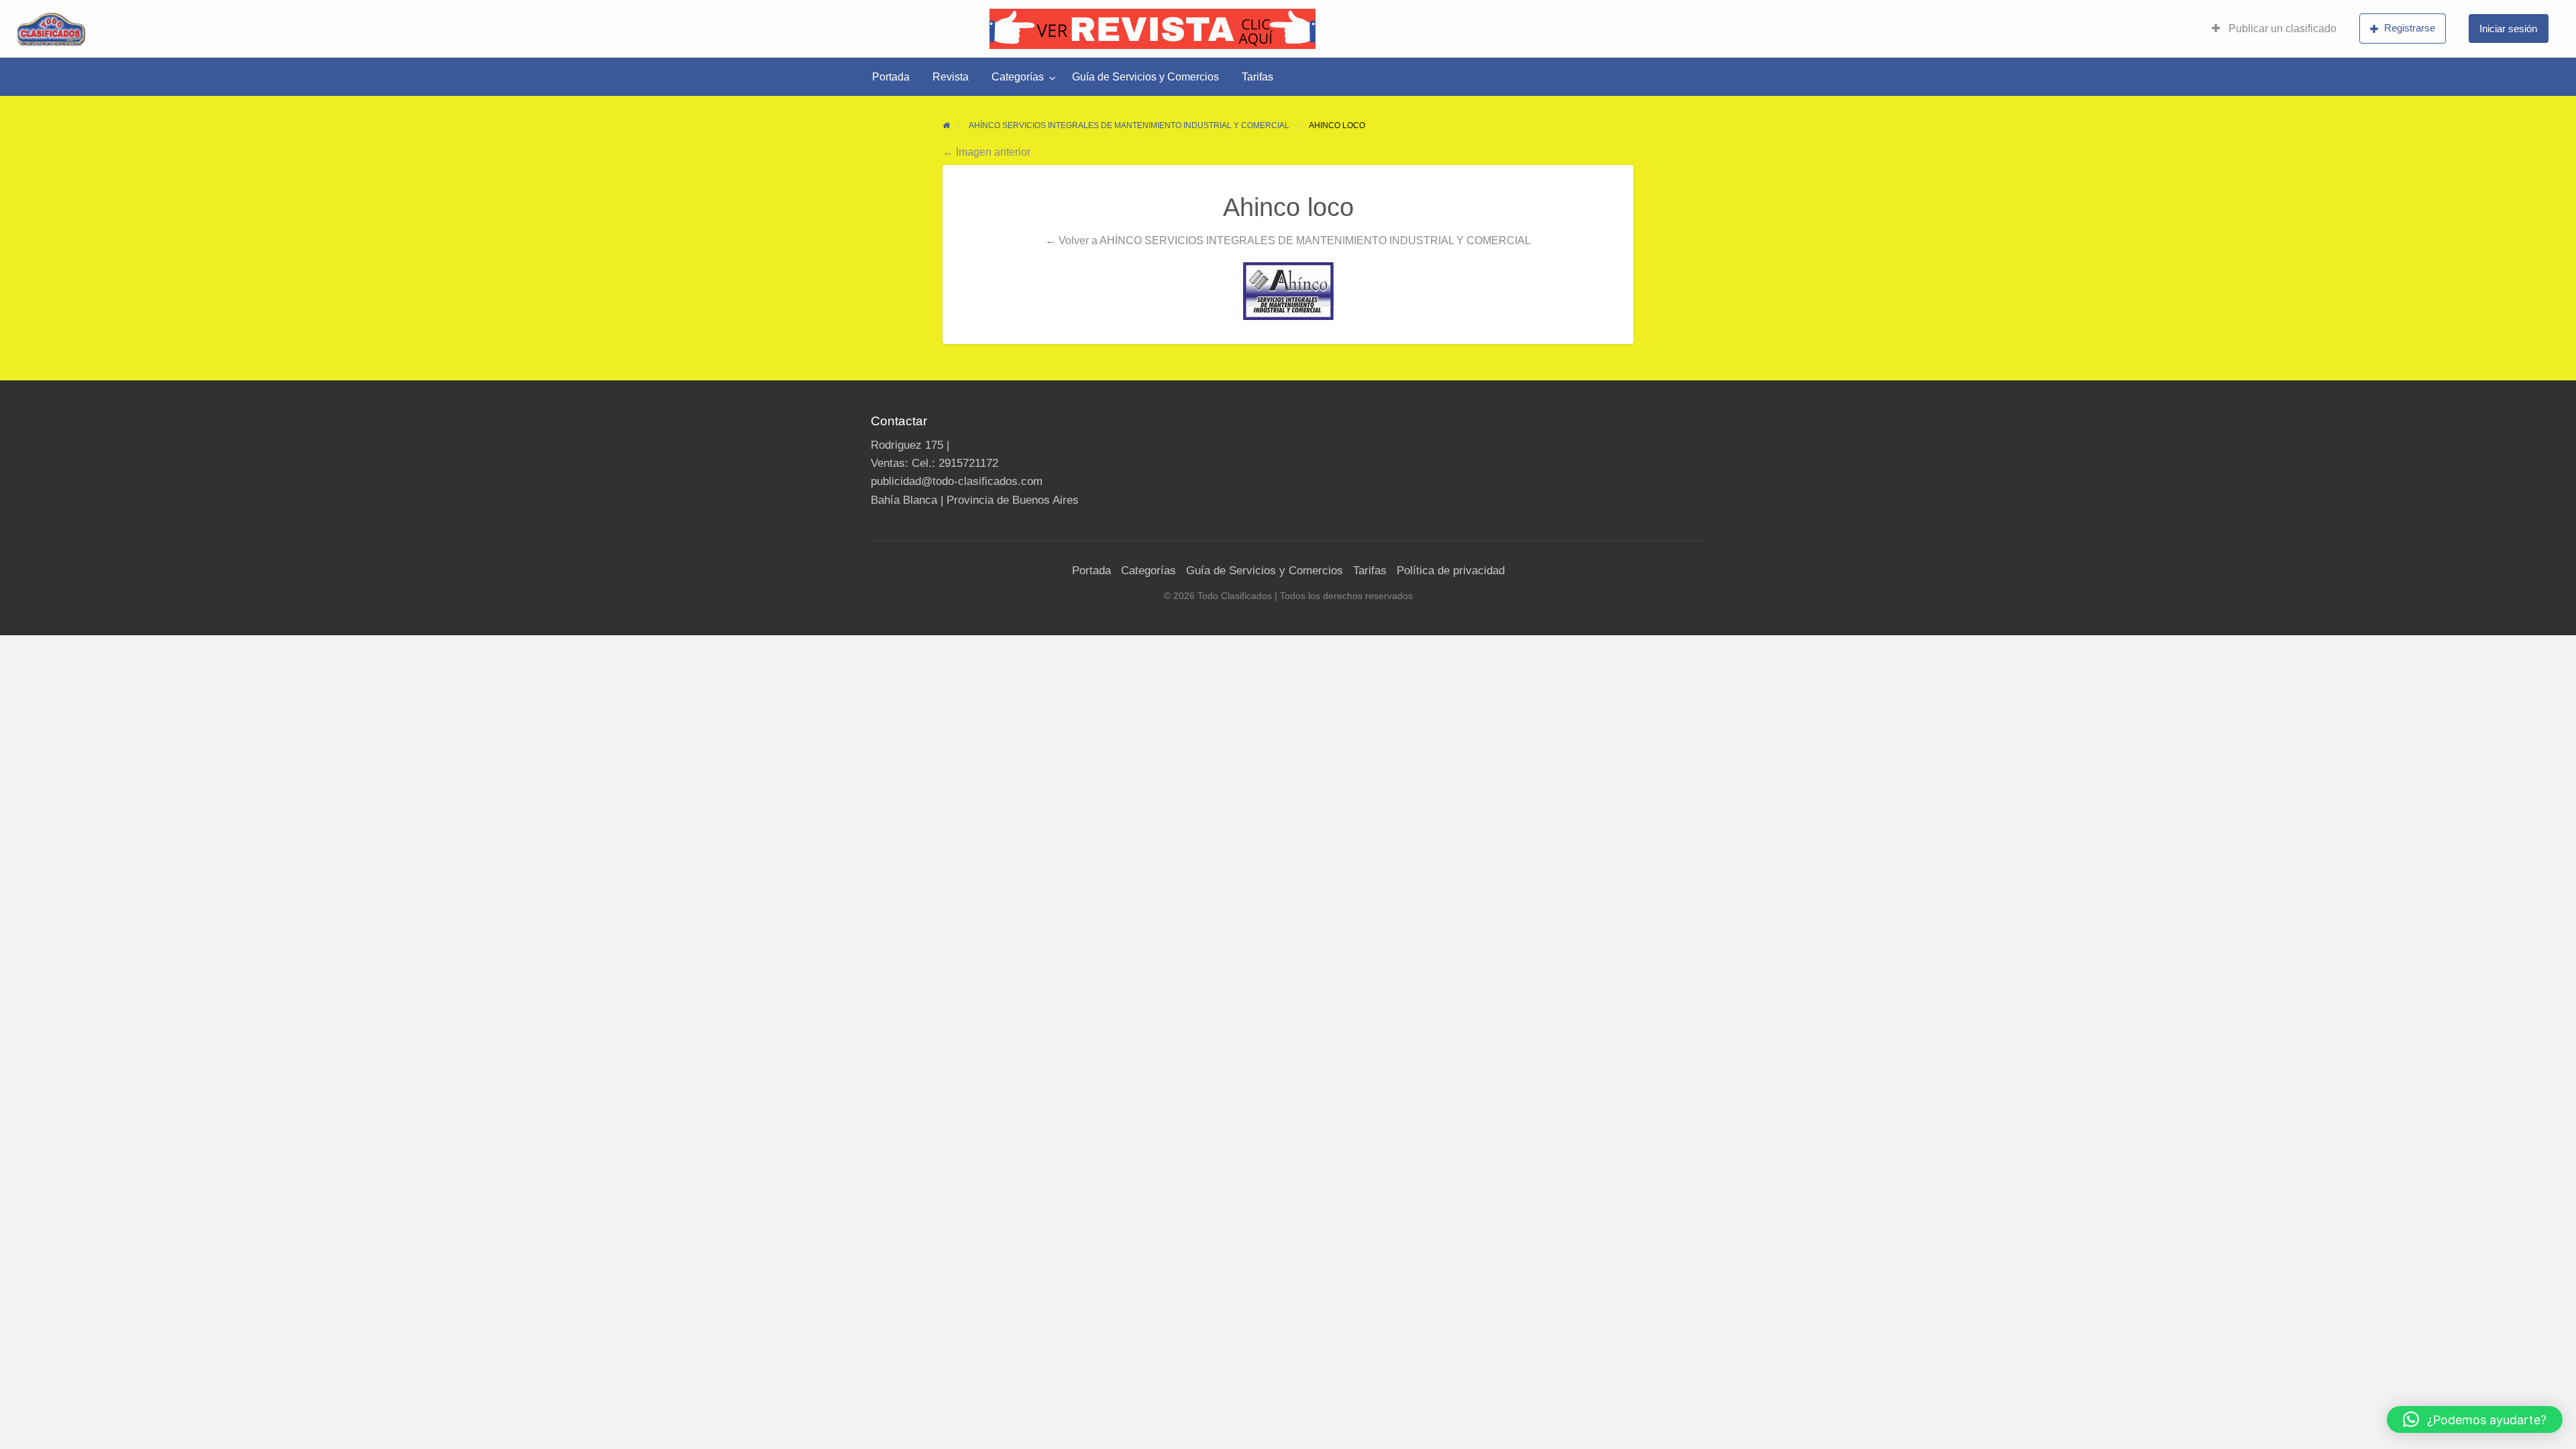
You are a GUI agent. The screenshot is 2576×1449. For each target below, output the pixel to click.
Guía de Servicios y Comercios (1145, 77)
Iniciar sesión (2508, 29)
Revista (951, 77)
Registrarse (2410, 28)
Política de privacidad (1451, 571)
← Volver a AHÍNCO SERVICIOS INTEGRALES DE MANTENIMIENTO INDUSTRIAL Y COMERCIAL (1288, 240)
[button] (2475, 1419)
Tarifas (1257, 77)
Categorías (1018, 77)
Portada (891, 77)
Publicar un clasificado (2281, 29)
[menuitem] (2274, 29)
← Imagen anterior (986, 152)
